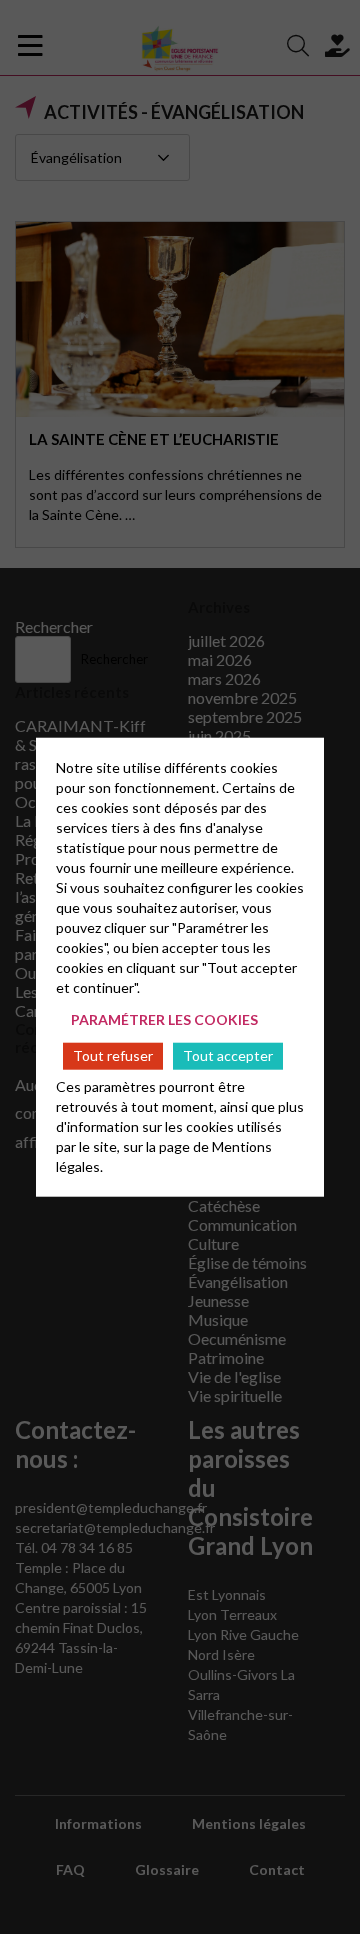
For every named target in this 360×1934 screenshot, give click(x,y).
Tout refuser (113, 1055)
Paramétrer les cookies (164, 1019)
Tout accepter (228, 1055)
